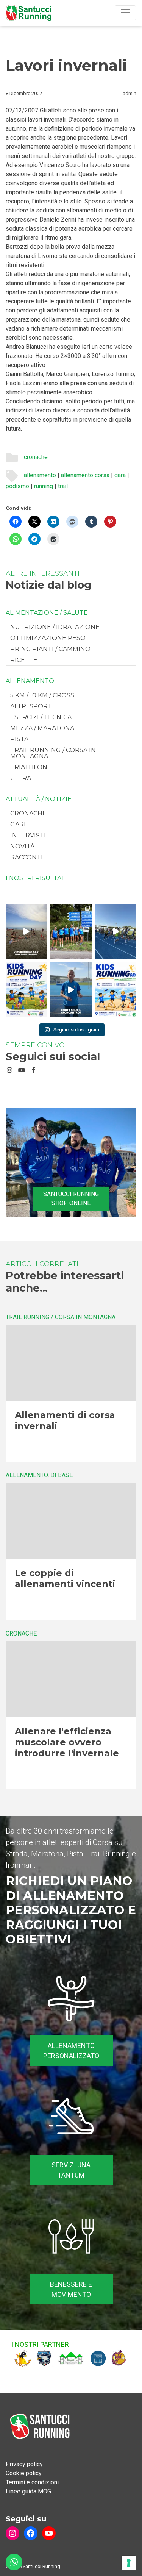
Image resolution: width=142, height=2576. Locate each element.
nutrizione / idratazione (55, 627)
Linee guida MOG (28, 2491)
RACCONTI (27, 857)
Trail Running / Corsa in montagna (53, 753)
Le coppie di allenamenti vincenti (65, 1578)
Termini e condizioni (32, 2482)
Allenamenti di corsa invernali (65, 1420)
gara (120, 475)
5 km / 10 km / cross (42, 695)
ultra (21, 778)
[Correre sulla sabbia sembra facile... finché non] (26, 931)
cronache (36, 457)
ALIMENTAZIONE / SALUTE (47, 613)
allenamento (40, 475)
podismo (17, 486)
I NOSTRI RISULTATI (36, 878)
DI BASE (62, 1475)
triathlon (29, 767)
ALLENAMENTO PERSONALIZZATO (71, 2051)
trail (63, 486)
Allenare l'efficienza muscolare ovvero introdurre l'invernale (67, 1742)
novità (22, 846)
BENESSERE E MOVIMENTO (71, 2289)
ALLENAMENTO (30, 681)
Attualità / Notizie (39, 799)
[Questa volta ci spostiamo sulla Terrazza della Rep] (116, 990)
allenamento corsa (85, 475)
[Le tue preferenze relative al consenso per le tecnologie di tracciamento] (129, 2563)
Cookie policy (24, 2473)
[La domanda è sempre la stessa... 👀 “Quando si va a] (71, 931)
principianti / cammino (50, 649)
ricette (24, 660)
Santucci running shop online (71, 1199)
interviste (29, 835)
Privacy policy (24, 2464)
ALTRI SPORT (31, 706)
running (44, 486)
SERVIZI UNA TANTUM (71, 2170)
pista (19, 739)
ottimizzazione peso (48, 638)
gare (19, 824)
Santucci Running (41, 2566)
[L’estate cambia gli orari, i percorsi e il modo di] (116, 931)
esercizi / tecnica (41, 717)
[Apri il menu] (125, 13)
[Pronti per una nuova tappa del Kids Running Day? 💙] (26, 990)
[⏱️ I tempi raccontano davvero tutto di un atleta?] (71, 990)
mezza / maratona (42, 728)
